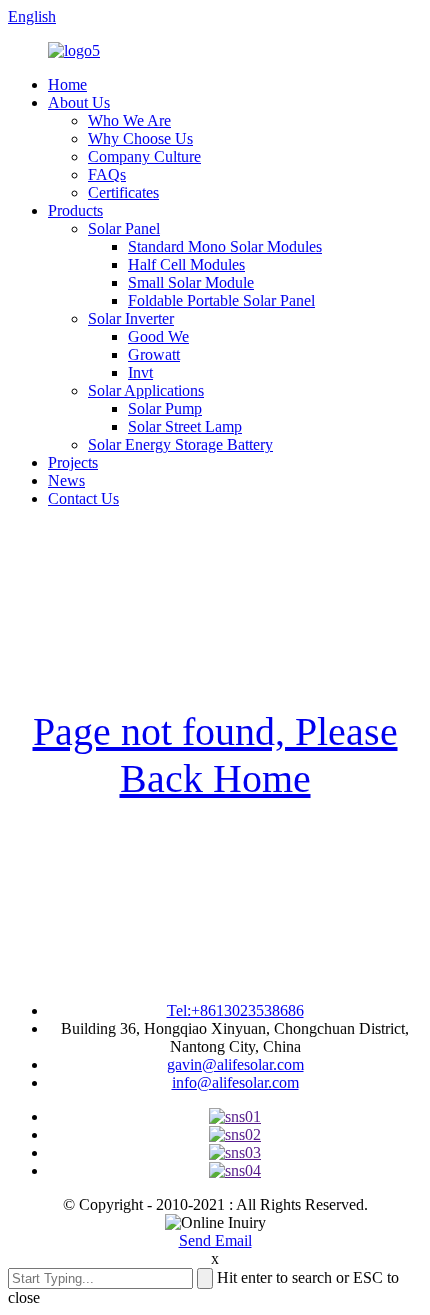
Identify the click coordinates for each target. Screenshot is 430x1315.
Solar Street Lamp (185, 426)
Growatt (154, 354)
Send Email (215, 1240)
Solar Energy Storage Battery (180, 444)
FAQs (107, 174)
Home (67, 84)
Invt (140, 372)
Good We (158, 336)
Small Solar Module (191, 282)
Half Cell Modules (186, 264)
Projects (73, 462)
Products (75, 210)
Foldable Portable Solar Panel (221, 300)
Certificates (123, 192)
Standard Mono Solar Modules (225, 246)
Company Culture (144, 156)
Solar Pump (165, 408)
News (66, 480)
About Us (79, 102)
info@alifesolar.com (235, 1082)
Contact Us (83, 498)
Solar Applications (146, 390)
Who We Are (129, 120)
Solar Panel (124, 228)
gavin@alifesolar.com (235, 1064)
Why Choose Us (140, 138)
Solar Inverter (131, 318)
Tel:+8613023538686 (235, 1010)
